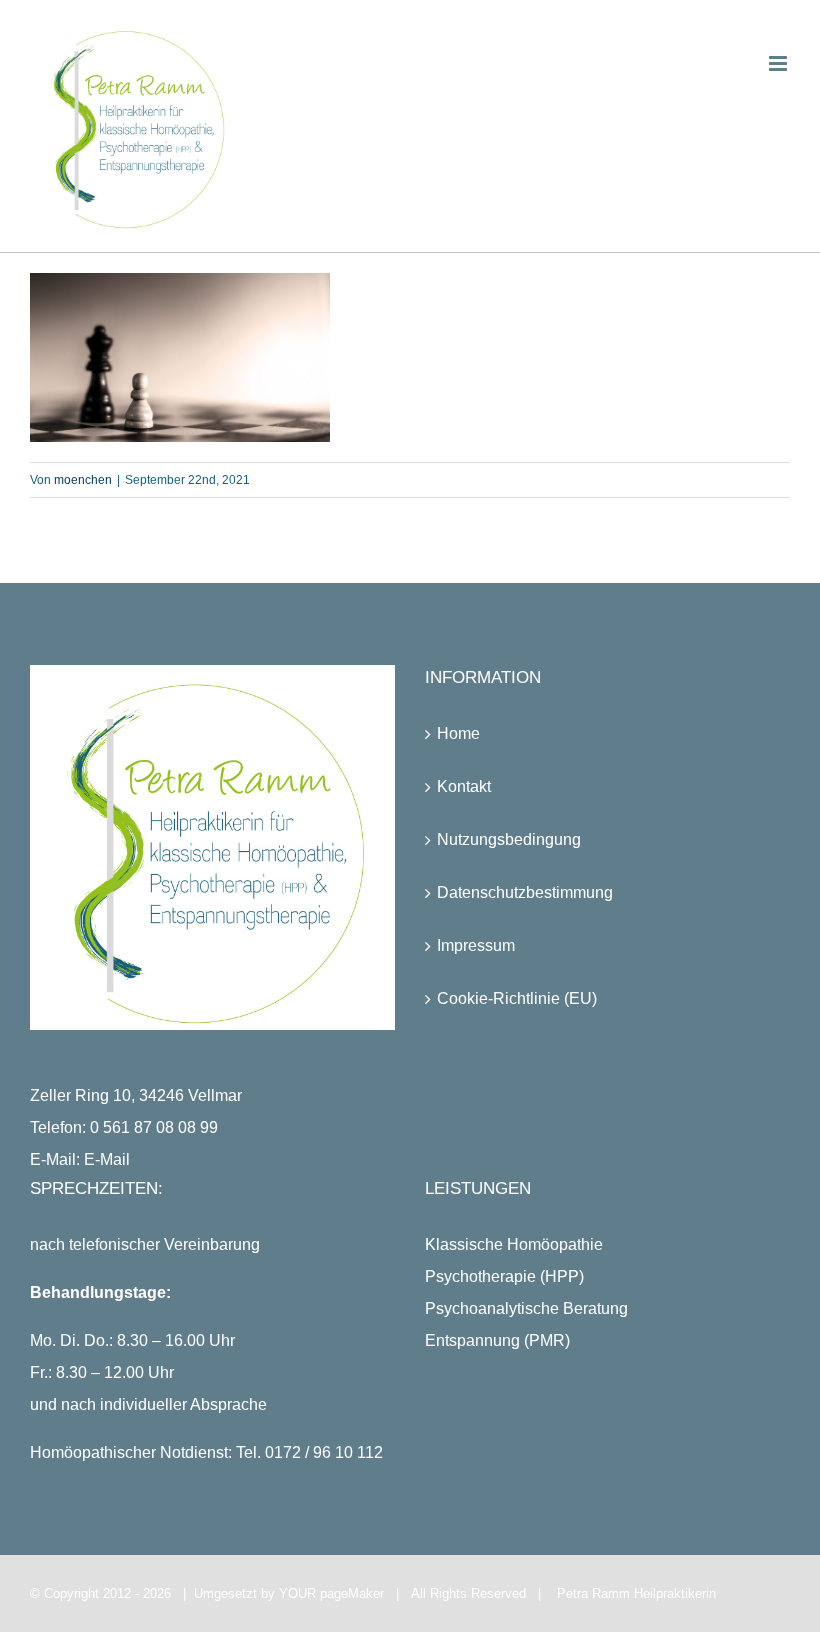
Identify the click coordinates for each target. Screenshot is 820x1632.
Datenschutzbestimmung (525, 892)
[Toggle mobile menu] (779, 63)
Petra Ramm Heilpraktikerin (636, 1593)
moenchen (83, 480)
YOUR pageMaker (331, 1593)
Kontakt (464, 786)
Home (458, 733)
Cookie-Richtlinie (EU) (517, 998)
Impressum (476, 945)
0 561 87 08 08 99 (154, 1127)
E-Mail (107, 1159)
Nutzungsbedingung (509, 839)
